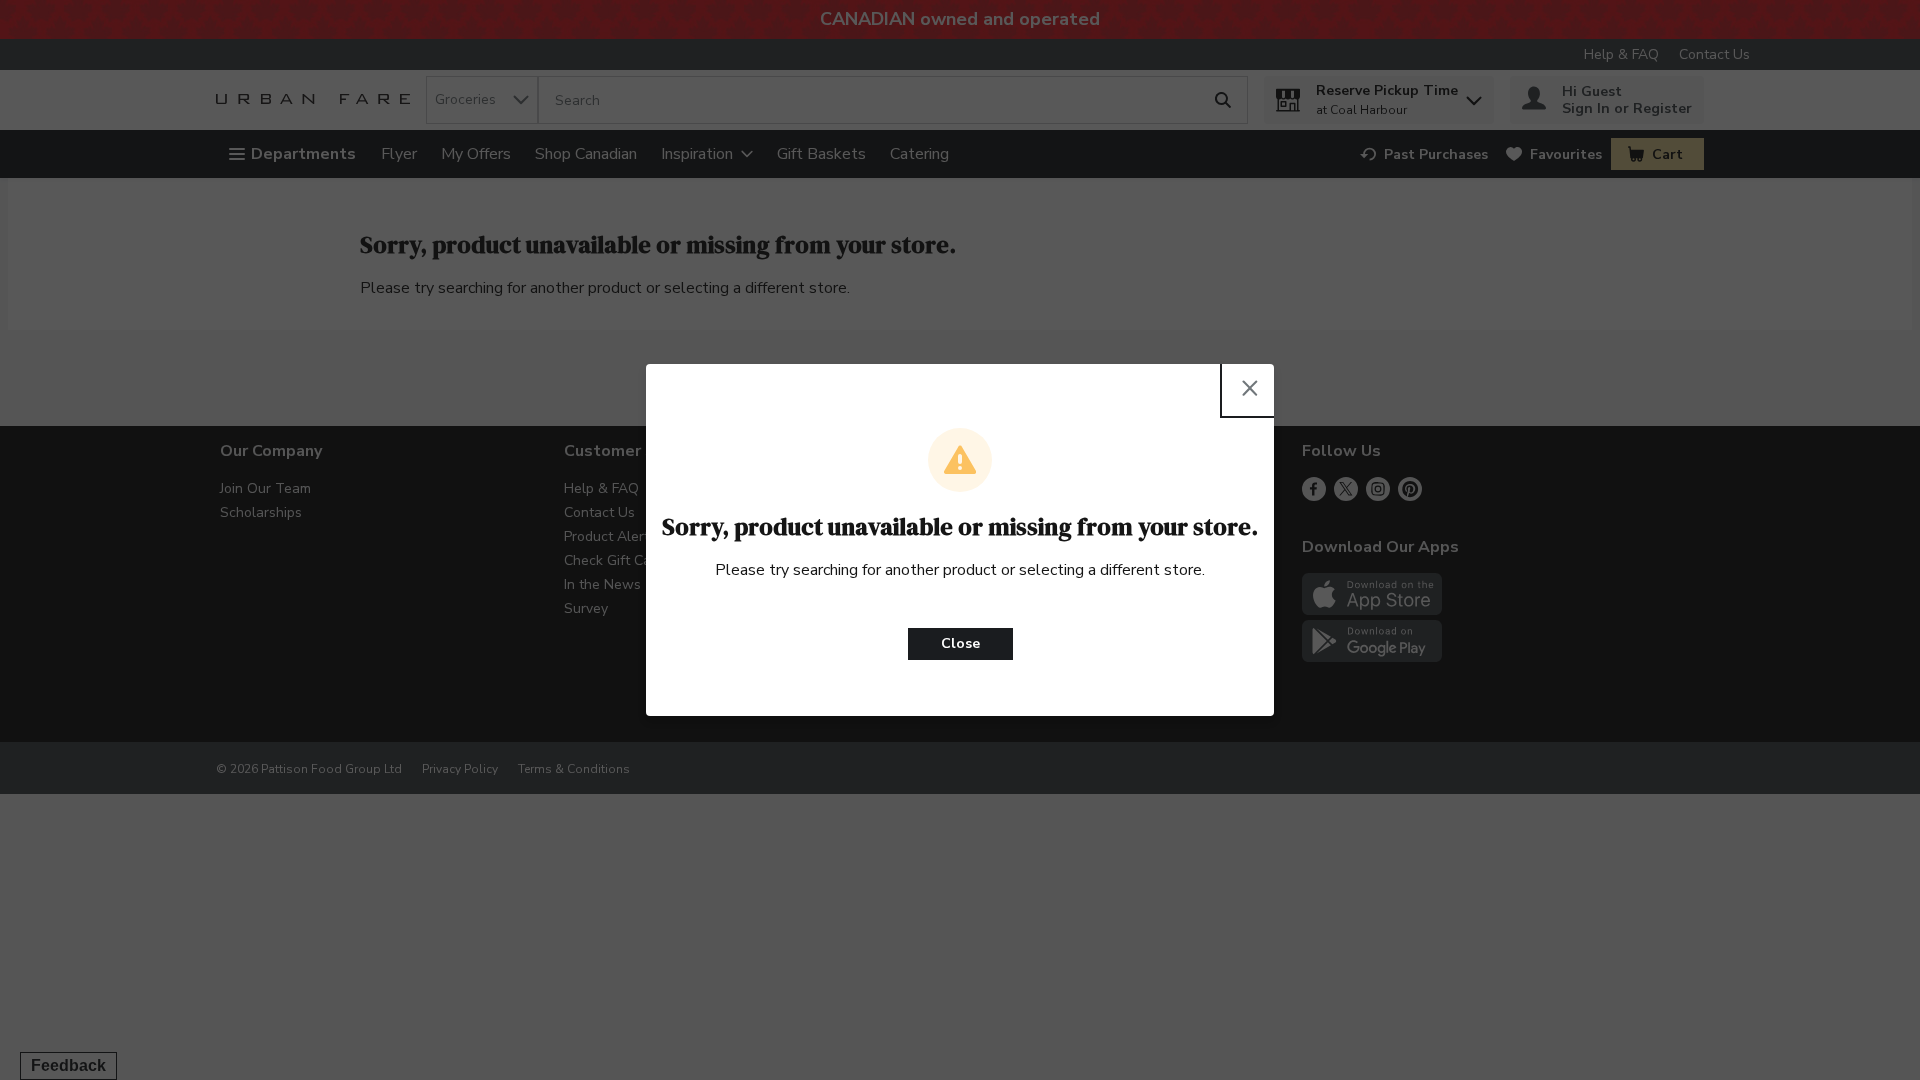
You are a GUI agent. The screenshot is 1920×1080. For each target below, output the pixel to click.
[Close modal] (1250, 388)
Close (960, 643)
